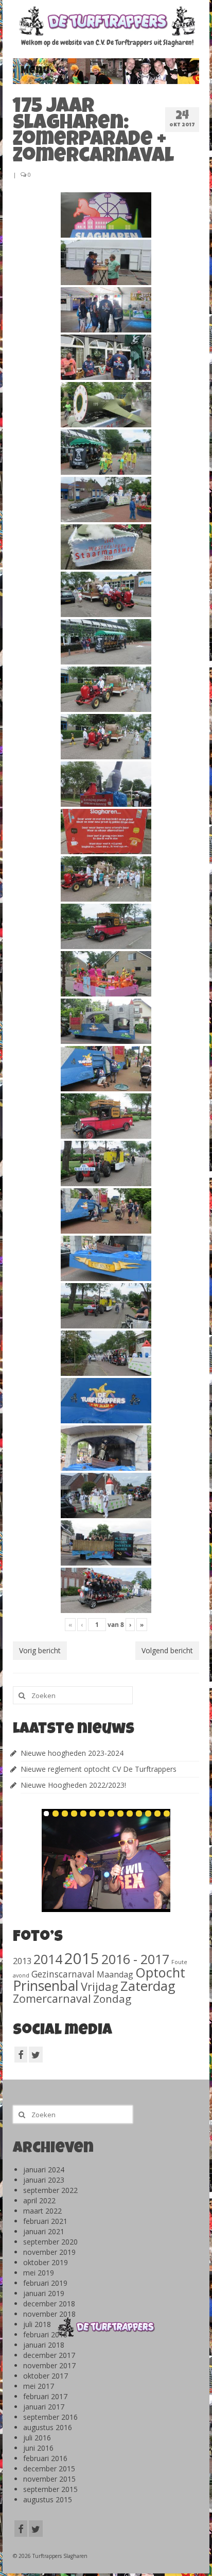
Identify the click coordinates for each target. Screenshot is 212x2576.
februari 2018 (45, 2334)
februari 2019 (45, 2283)
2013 (22, 1961)
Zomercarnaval (52, 1998)
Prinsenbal (46, 1986)
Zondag (112, 1999)
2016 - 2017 (135, 1959)
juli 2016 (37, 2438)
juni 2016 (38, 2448)
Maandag (115, 1974)
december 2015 (49, 2469)
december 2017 (49, 2355)
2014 (48, 1959)
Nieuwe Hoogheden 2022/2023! (73, 1785)
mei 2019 (39, 2273)
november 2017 (49, 2365)
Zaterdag (148, 1986)
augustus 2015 (48, 2499)
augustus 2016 (48, 2427)
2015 (82, 1958)
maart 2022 (42, 2211)
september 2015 (50, 2489)
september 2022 (50, 2190)
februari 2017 (45, 2396)
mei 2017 (39, 2386)
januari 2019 (44, 2293)
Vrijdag (100, 1986)
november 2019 (49, 2252)
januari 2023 (44, 2180)
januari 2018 (44, 2345)
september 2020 (50, 2242)
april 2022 (39, 2200)
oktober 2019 (46, 2262)
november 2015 (49, 2479)
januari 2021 (44, 2231)
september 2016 (50, 2417)
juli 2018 (37, 2324)
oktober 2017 (46, 2376)
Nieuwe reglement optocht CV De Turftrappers (99, 1769)
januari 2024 (44, 2170)
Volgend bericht (167, 1650)
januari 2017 (44, 2407)
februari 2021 (45, 2221)
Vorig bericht (40, 1650)
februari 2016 (45, 2458)
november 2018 (49, 2314)
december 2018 (49, 2304)
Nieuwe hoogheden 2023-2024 (72, 1753)
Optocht (160, 1972)
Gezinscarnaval (63, 1974)
